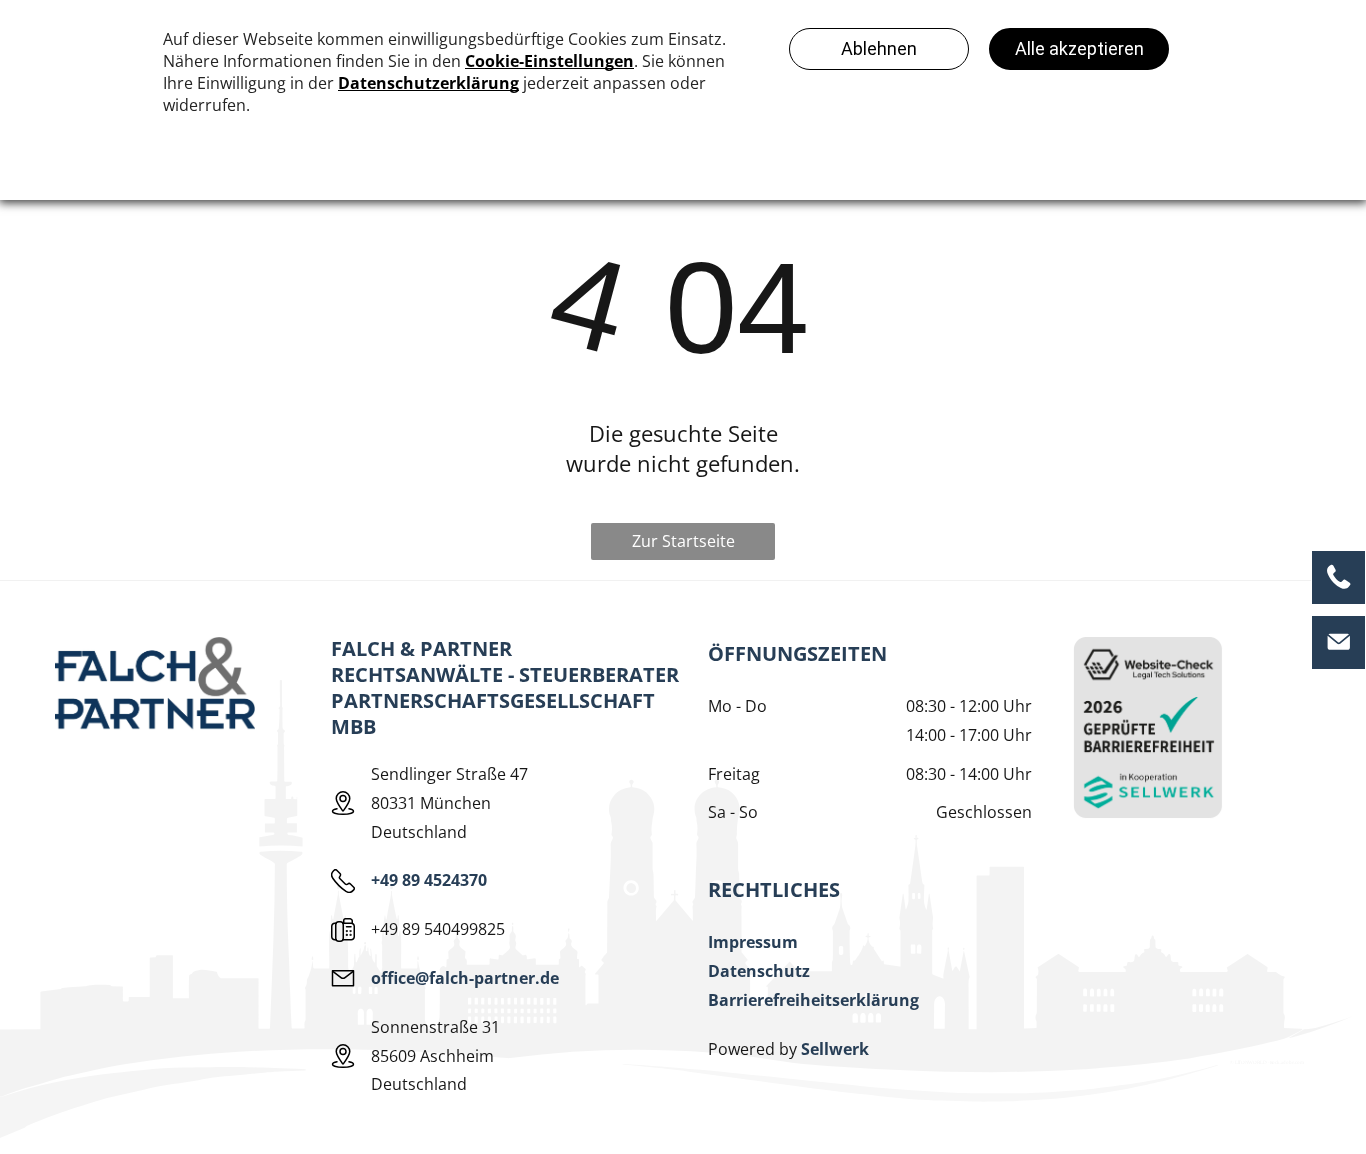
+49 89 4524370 (429, 880)
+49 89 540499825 (438, 929)
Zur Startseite (683, 541)
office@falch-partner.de (465, 978)
